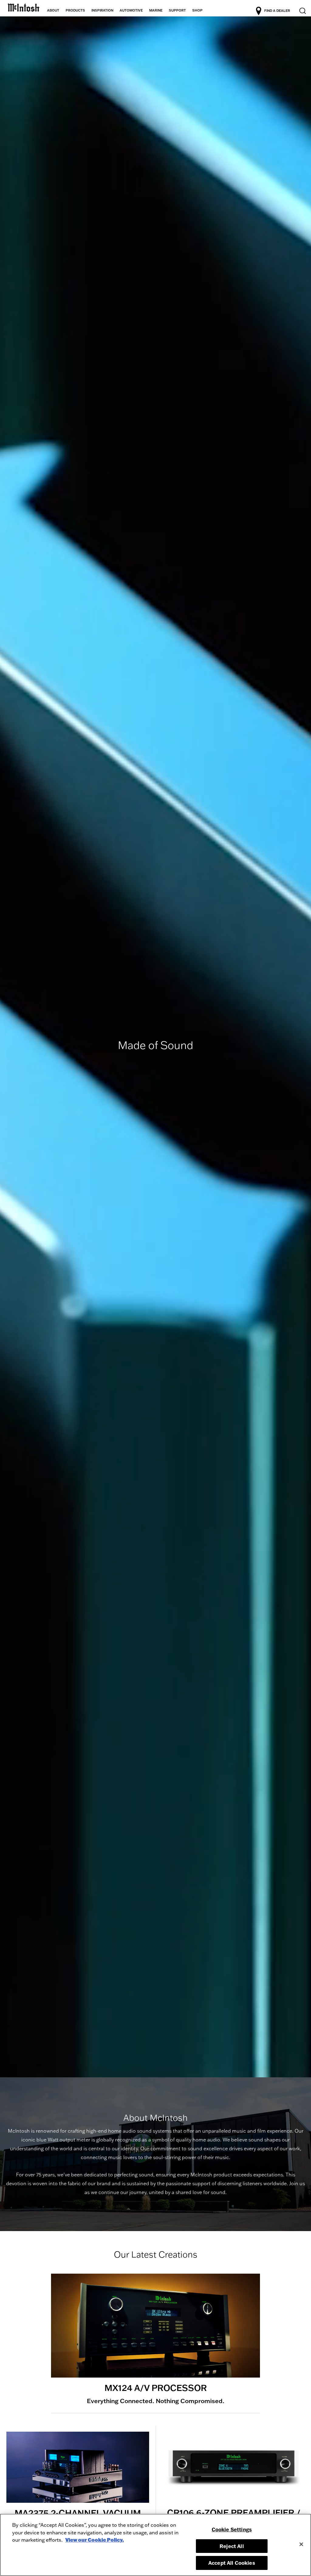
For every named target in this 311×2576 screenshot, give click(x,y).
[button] (155, 2326)
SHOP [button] (197, 10)
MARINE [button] (156, 10)
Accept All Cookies (232, 2563)
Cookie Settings (232, 2529)
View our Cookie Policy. (95, 2540)
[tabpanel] (155, 1047)
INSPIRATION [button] (102, 10)
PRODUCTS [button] (75, 10)
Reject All (232, 2546)
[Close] (301, 2544)
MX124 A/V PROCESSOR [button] (156, 2388)
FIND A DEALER (277, 11)
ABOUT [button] (53, 10)
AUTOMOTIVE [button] (131, 10)
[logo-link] (24, 7)
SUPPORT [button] (177, 10)
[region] (155, 2545)
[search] (302, 11)
